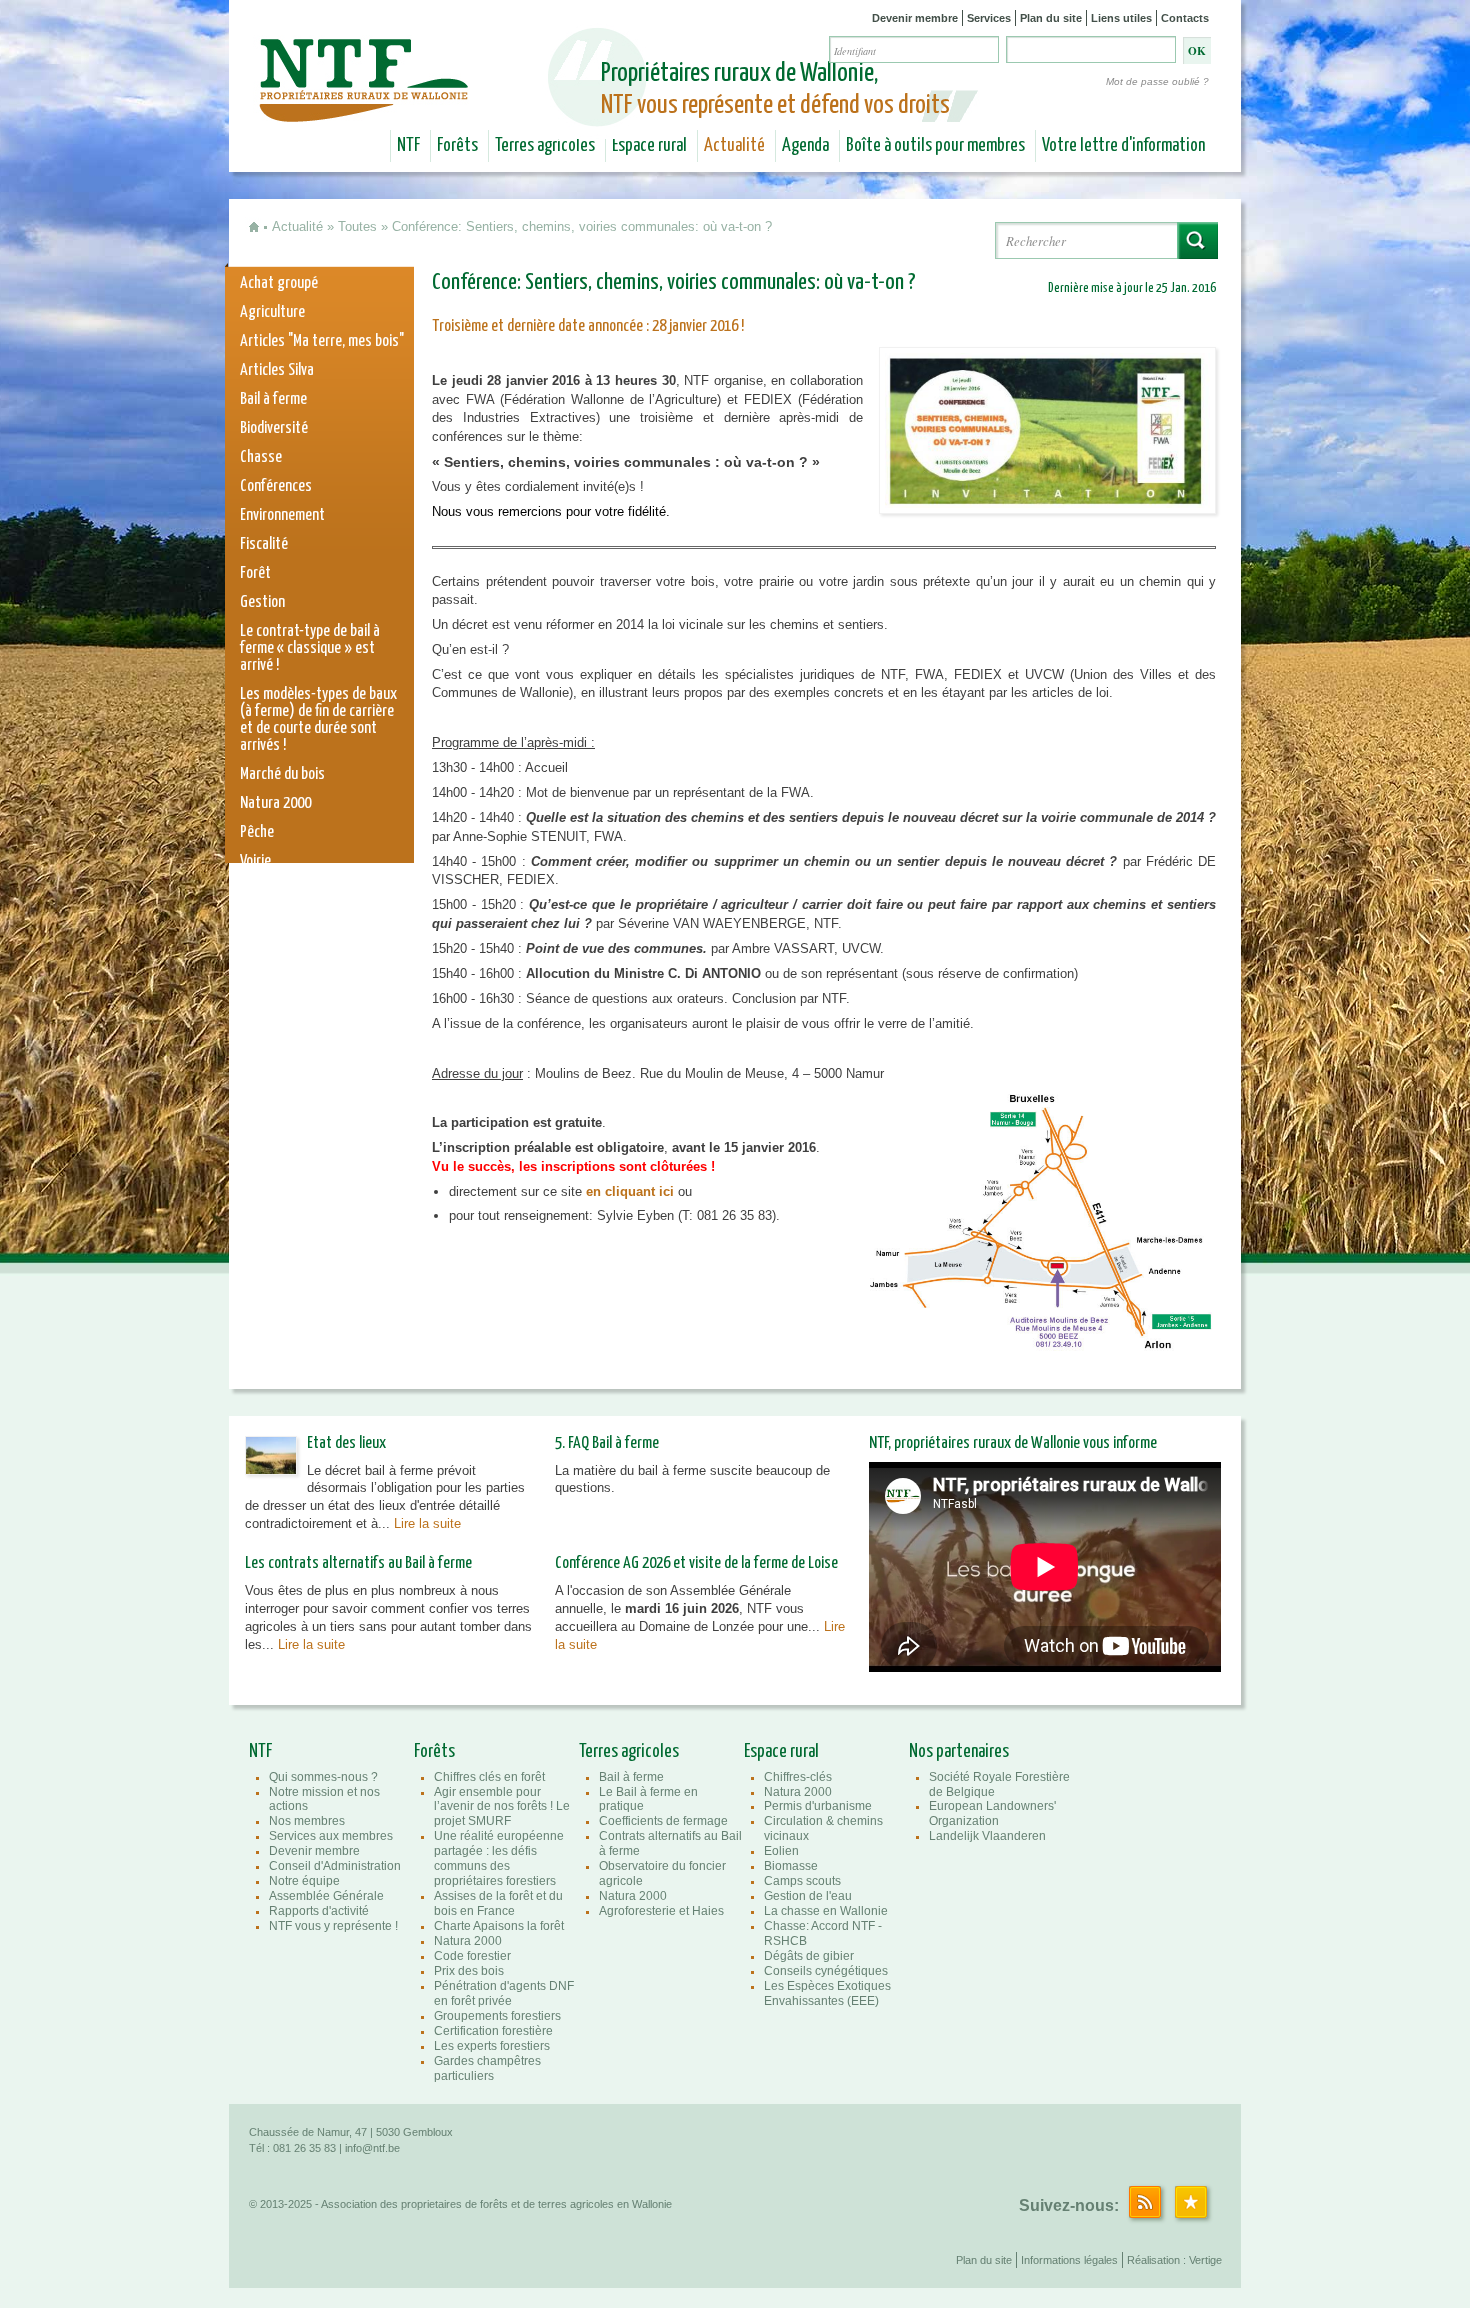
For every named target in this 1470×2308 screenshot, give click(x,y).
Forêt (255, 573)
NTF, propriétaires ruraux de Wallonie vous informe (1013, 1443)
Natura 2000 (275, 803)
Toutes (357, 226)
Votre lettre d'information (1123, 146)
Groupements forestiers (497, 2016)
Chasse (261, 457)
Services (989, 18)
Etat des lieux (346, 1443)
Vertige (1205, 2260)
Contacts (1185, 18)
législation (270, 890)
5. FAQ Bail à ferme (607, 1443)
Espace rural (649, 146)
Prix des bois (469, 1971)
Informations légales (1069, 2260)
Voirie (255, 861)
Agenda (805, 146)
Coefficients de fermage (663, 1821)
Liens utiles (1121, 18)
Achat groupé (279, 283)
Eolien (781, 1851)
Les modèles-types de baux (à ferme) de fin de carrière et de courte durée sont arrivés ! (318, 720)
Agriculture (272, 312)
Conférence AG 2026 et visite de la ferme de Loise (696, 1563)
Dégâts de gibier (809, 1956)
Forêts (457, 146)
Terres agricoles (545, 146)
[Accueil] (366, 108)
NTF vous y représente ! (333, 1926)
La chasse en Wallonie (826, 1911)
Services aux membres (331, 1836)
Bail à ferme (273, 399)
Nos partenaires (959, 1752)
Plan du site (1051, 18)
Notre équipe (304, 1881)
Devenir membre (915, 18)
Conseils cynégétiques (826, 1971)
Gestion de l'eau (808, 1896)
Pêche (257, 832)
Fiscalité (264, 544)
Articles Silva (277, 370)
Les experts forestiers (492, 2046)
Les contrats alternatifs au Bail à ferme (358, 1563)
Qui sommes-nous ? (323, 1777)
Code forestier (472, 1956)
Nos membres (307, 1821)
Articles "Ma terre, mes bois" (322, 341)
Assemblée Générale (326, 1896)
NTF (408, 146)
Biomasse (791, 1866)
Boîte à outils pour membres (935, 146)
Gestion (262, 602)
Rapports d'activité (319, 1911)
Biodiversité (274, 428)
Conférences (276, 486)
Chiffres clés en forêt (489, 1777)
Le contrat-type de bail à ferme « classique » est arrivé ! (310, 648)
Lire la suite (427, 1523)
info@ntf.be (372, 2148)
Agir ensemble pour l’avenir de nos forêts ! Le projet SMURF (502, 1807)
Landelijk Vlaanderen (987, 1836)
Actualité (734, 146)
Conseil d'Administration (335, 1866)
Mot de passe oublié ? (1157, 81)
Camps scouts (802, 1881)
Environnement (282, 515)
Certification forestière (493, 2031)
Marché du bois (282, 774)
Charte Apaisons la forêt (499, 1926)
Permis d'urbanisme (818, 1806)
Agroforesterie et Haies (661, 1911)
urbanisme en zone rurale (312, 919)
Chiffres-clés (798, 1777)
